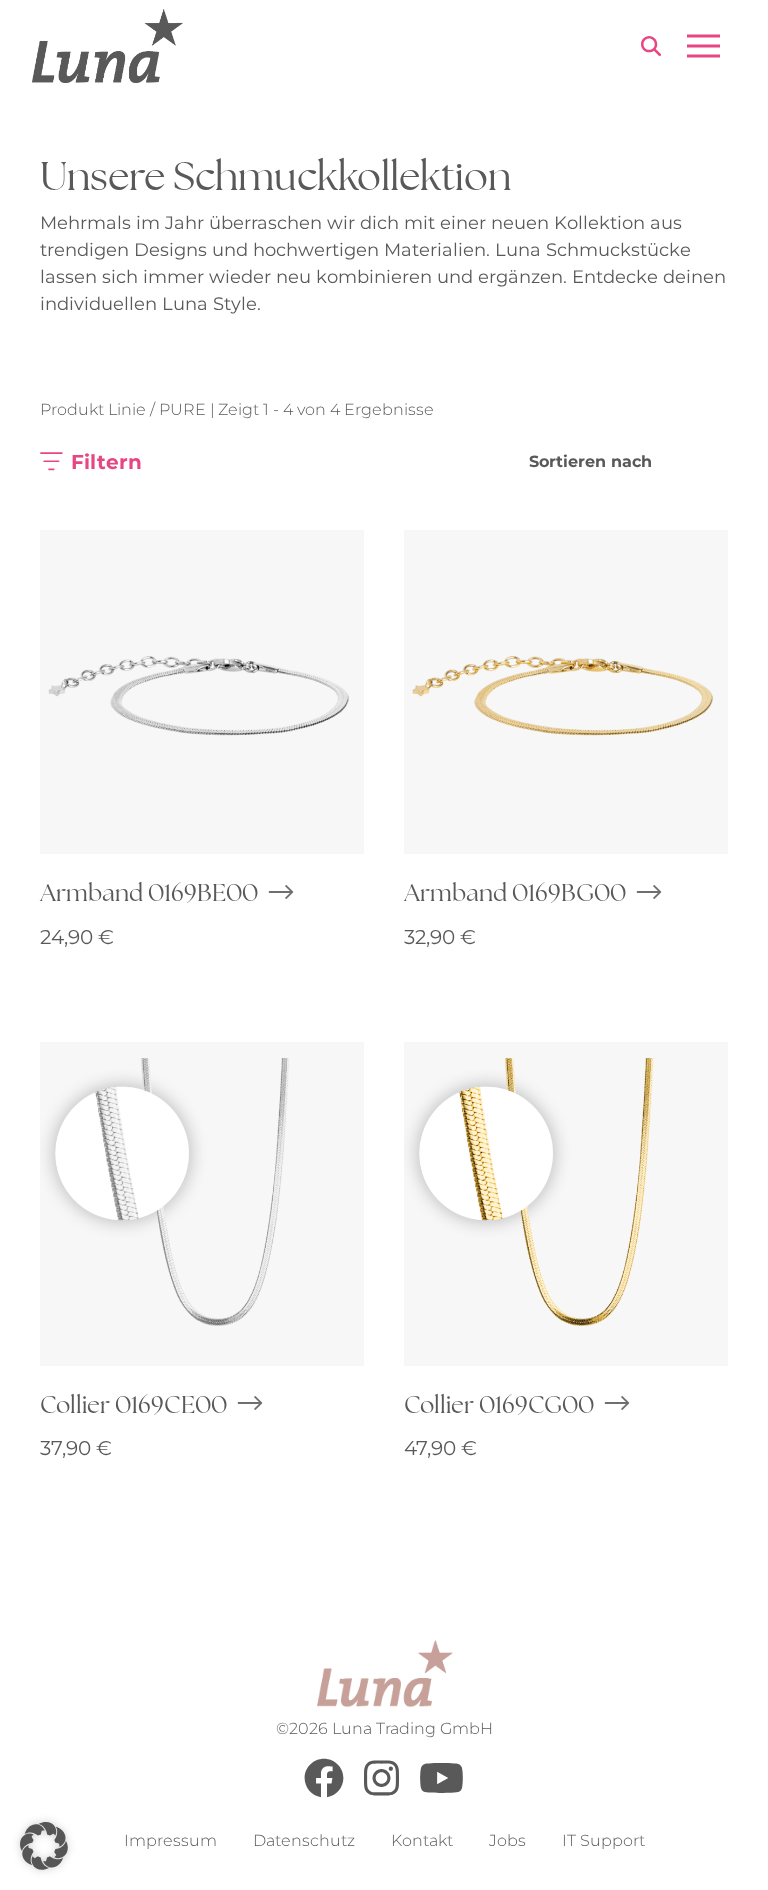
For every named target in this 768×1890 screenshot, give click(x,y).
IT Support (603, 1840)
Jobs (507, 1840)
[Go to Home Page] (107, 46)
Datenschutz (304, 1840)
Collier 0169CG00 (499, 1404)
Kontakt (422, 1840)
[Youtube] (441, 1792)
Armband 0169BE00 (149, 892)
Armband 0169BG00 (515, 892)
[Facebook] (324, 1792)
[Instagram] (381, 1792)
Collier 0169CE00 (133, 1404)
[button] (44, 1846)
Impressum (170, 1840)
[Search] (651, 49)
